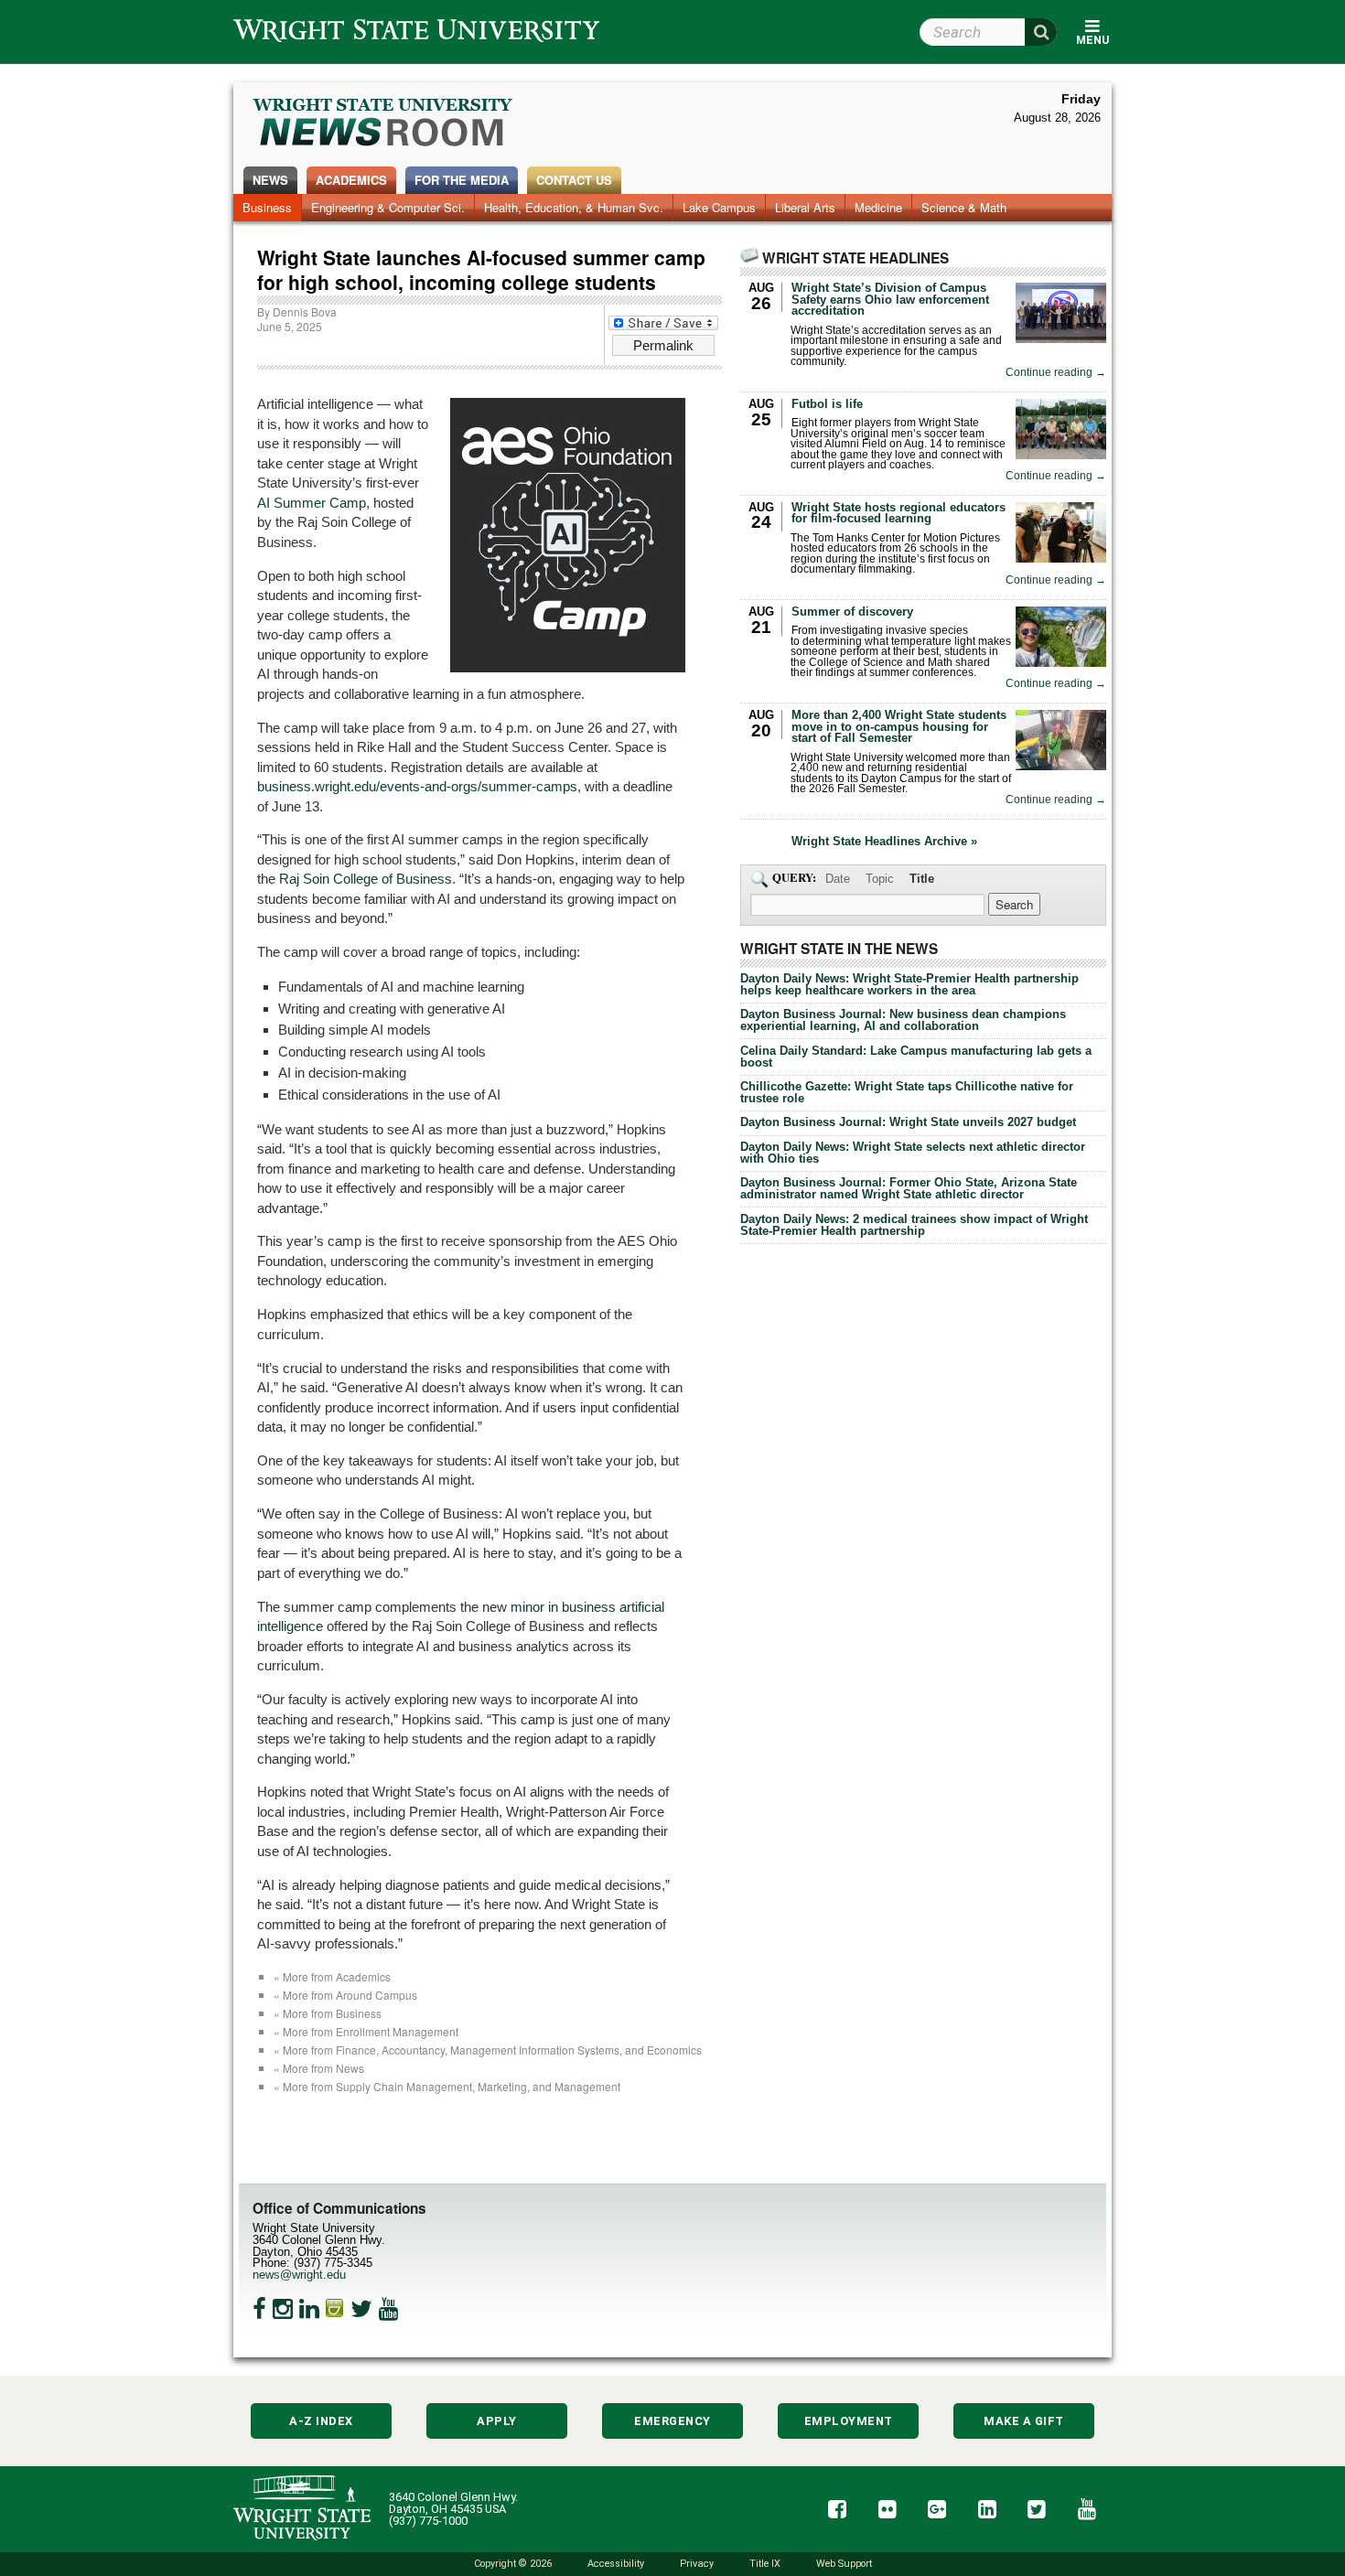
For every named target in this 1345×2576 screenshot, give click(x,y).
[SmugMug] (335, 2309)
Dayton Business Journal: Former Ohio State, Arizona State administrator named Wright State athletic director (909, 1188)
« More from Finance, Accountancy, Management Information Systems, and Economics (488, 2050)
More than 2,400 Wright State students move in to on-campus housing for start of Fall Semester (899, 727)
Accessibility (616, 2564)
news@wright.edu (299, 2275)
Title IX (765, 2564)
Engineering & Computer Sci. (388, 207)
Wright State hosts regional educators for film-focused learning (898, 513)
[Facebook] (259, 2309)
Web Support (844, 2564)
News (270, 180)
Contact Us (574, 180)
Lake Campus (719, 207)
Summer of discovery (852, 612)
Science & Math (964, 207)
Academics (351, 180)
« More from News (319, 2068)
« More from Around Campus (345, 1995)
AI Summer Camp (312, 503)
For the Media (462, 180)
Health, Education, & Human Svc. (574, 207)
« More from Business (328, 2013)
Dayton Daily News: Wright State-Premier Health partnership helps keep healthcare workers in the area (909, 984)
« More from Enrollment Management (366, 2031)
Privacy (697, 2564)
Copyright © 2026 (513, 2564)
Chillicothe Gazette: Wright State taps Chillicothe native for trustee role (907, 1092)
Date (838, 879)
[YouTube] (389, 2309)
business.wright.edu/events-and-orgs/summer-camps (417, 786)
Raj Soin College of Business (366, 879)
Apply (497, 2421)
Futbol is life (827, 404)
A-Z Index (321, 2421)
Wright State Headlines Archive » (884, 842)
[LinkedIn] (309, 2309)
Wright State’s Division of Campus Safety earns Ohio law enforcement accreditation (890, 300)
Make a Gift (1024, 2421)
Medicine (878, 207)
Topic (880, 879)
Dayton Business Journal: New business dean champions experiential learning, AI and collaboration (903, 1020)
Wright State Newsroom (384, 124)
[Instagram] (283, 2309)
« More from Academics (332, 1976)
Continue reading (1056, 373)
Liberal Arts (805, 207)
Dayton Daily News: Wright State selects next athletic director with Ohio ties (913, 1153)
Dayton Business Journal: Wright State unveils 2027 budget (908, 1122)
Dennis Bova (305, 311)
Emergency (672, 2421)
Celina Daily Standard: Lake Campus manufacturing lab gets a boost (916, 1057)
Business (267, 207)
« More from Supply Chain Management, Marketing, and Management (447, 2086)
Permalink (663, 345)
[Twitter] (361, 2309)
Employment (849, 2421)
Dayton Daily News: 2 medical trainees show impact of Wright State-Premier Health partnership (914, 1225)
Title (922, 879)
